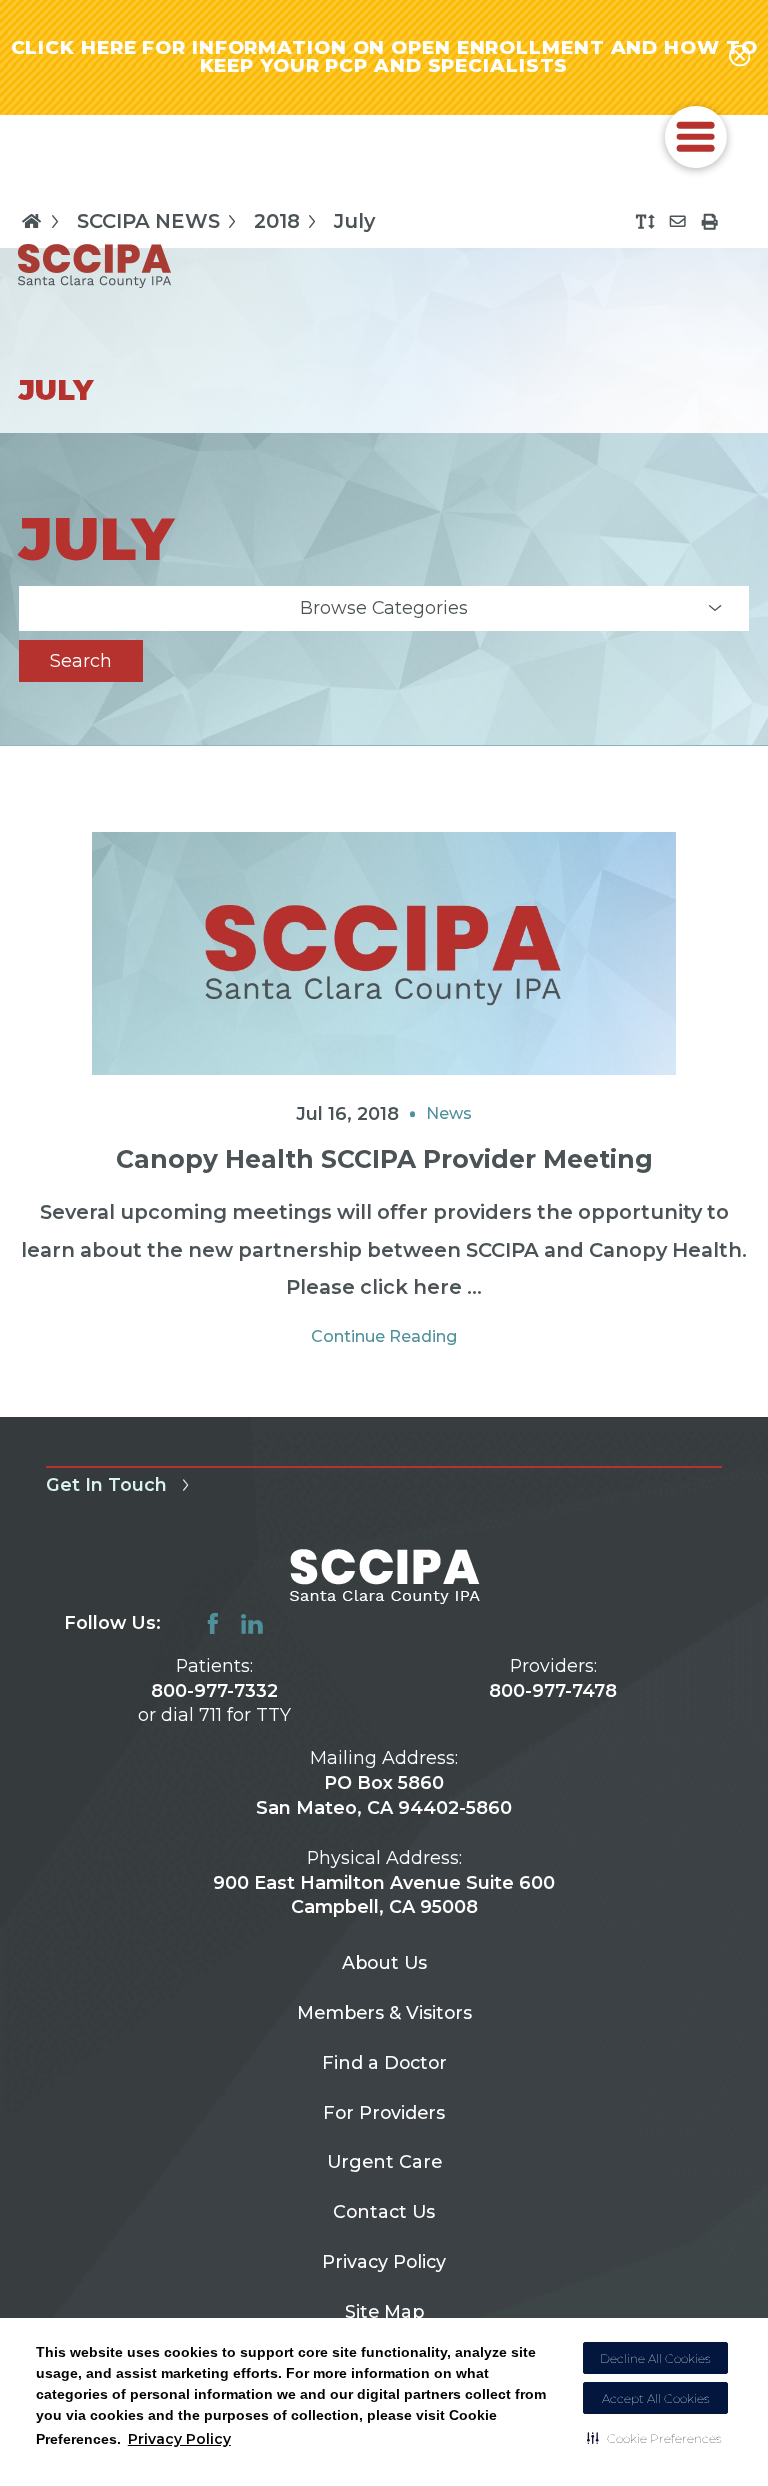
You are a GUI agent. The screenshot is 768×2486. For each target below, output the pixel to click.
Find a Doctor (384, 2062)
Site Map (384, 2311)
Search (81, 660)
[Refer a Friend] (677, 221)
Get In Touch (106, 1484)
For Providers (384, 2112)
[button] (654, 2438)
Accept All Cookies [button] (656, 2398)
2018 (277, 220)
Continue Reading (384, 1336)
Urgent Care (384, 2161)
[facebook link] (213, 1624)
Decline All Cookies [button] (655, 2358)
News (449, 1113)
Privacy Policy (179, 2439)
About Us (384, 1962)
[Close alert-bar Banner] (740, 57)
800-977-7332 (214, 1690)
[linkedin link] (252, 1624)
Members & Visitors (384, 2012)
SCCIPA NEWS (148, 220)
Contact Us (384, 2211)
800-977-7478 (553, 1690)
